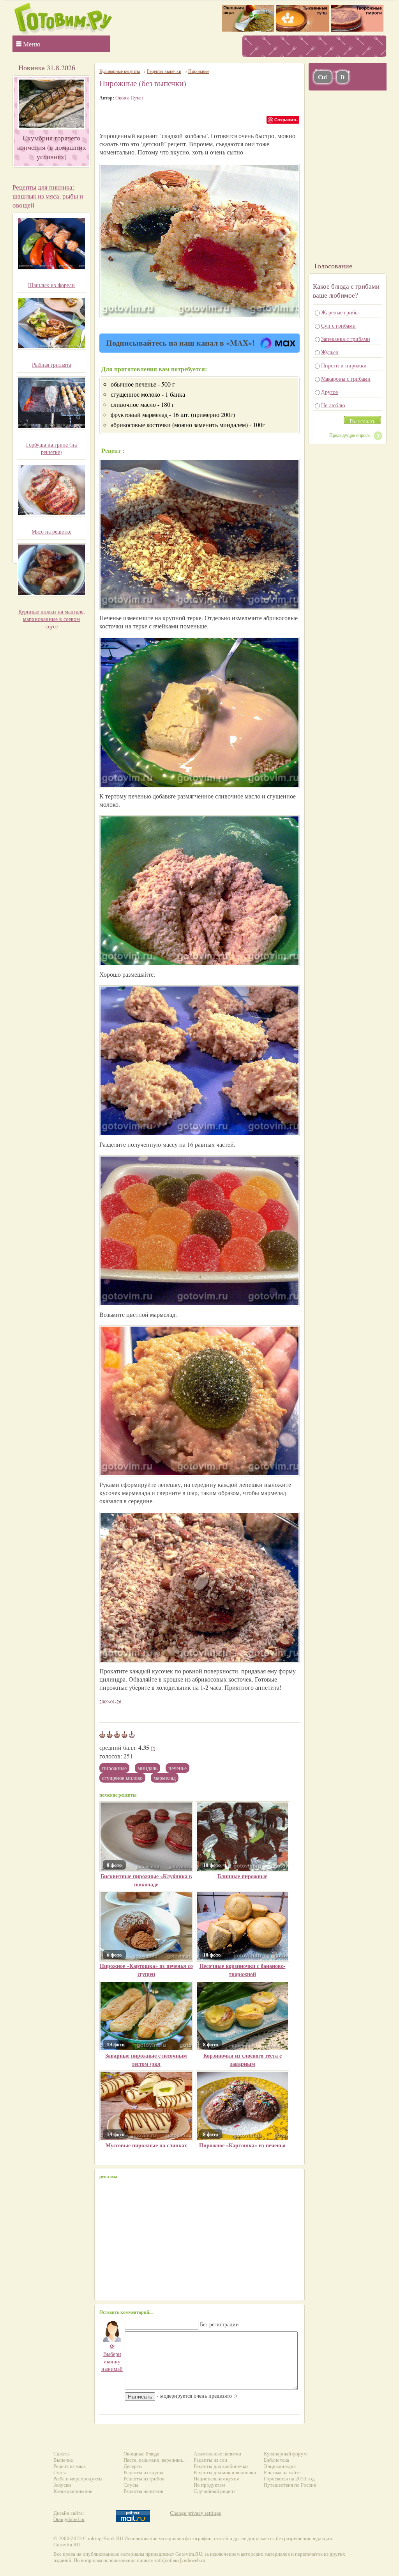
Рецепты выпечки (164, 71)
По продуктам (209, 2485)
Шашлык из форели (51, 285)
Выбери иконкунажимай (112, 2357)
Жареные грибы (340, 312)
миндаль (147, 1768)
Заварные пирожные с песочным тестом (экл (146, 2060)
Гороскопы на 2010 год (289, 2479)
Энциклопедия (280, 2466)
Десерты (133, 2466)
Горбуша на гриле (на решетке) (51, 448)
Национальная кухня (216, 2479)
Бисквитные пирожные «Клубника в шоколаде (146, 1880)
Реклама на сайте (282, 2472)
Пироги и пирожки (344, 365)
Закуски (62, 2485)
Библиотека (276, 2460)
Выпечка (63, 2460)
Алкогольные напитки (217, 2454)
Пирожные (114, 1768)
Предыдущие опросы (350, 435)
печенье (177, 1768)
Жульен (330, 352)
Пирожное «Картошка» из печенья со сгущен (146, 1970)
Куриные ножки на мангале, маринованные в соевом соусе (52, 619)
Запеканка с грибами (346, 339)
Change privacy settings (195, 2513)
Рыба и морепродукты (78, 2479)
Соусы (131, 2485)
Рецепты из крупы (143, 2472)
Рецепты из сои (210, 2460)
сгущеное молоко (122, 1778)
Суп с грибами (338, 326)
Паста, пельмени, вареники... (154, 2460)
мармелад (165, 1778)
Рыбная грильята (51, 365)
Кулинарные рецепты (120, 71)
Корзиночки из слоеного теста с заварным (243, 2060)
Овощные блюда (141, 2454)
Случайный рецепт (215, 2491)
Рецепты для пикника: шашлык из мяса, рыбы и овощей (48, 196)
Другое (329, 392)
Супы (60, 2472)
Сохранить (286, 120)
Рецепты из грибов (144, 2479)
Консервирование (73, 2491)
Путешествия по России (290, 2485)
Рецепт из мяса (70, 2466)
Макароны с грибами (346, 379)
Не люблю (333, 405)
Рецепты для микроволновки (225, 2472)
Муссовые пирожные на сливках (146, 2145)
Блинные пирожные (242, 1876)
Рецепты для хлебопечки (221, 2466)
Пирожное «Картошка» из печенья (242, 2145)
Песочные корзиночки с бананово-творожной (243, 1970)
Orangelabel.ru (69, 2519)
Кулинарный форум (285, 2454)
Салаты (62, 2454)
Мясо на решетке (51, 531)
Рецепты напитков (143, 2491)
